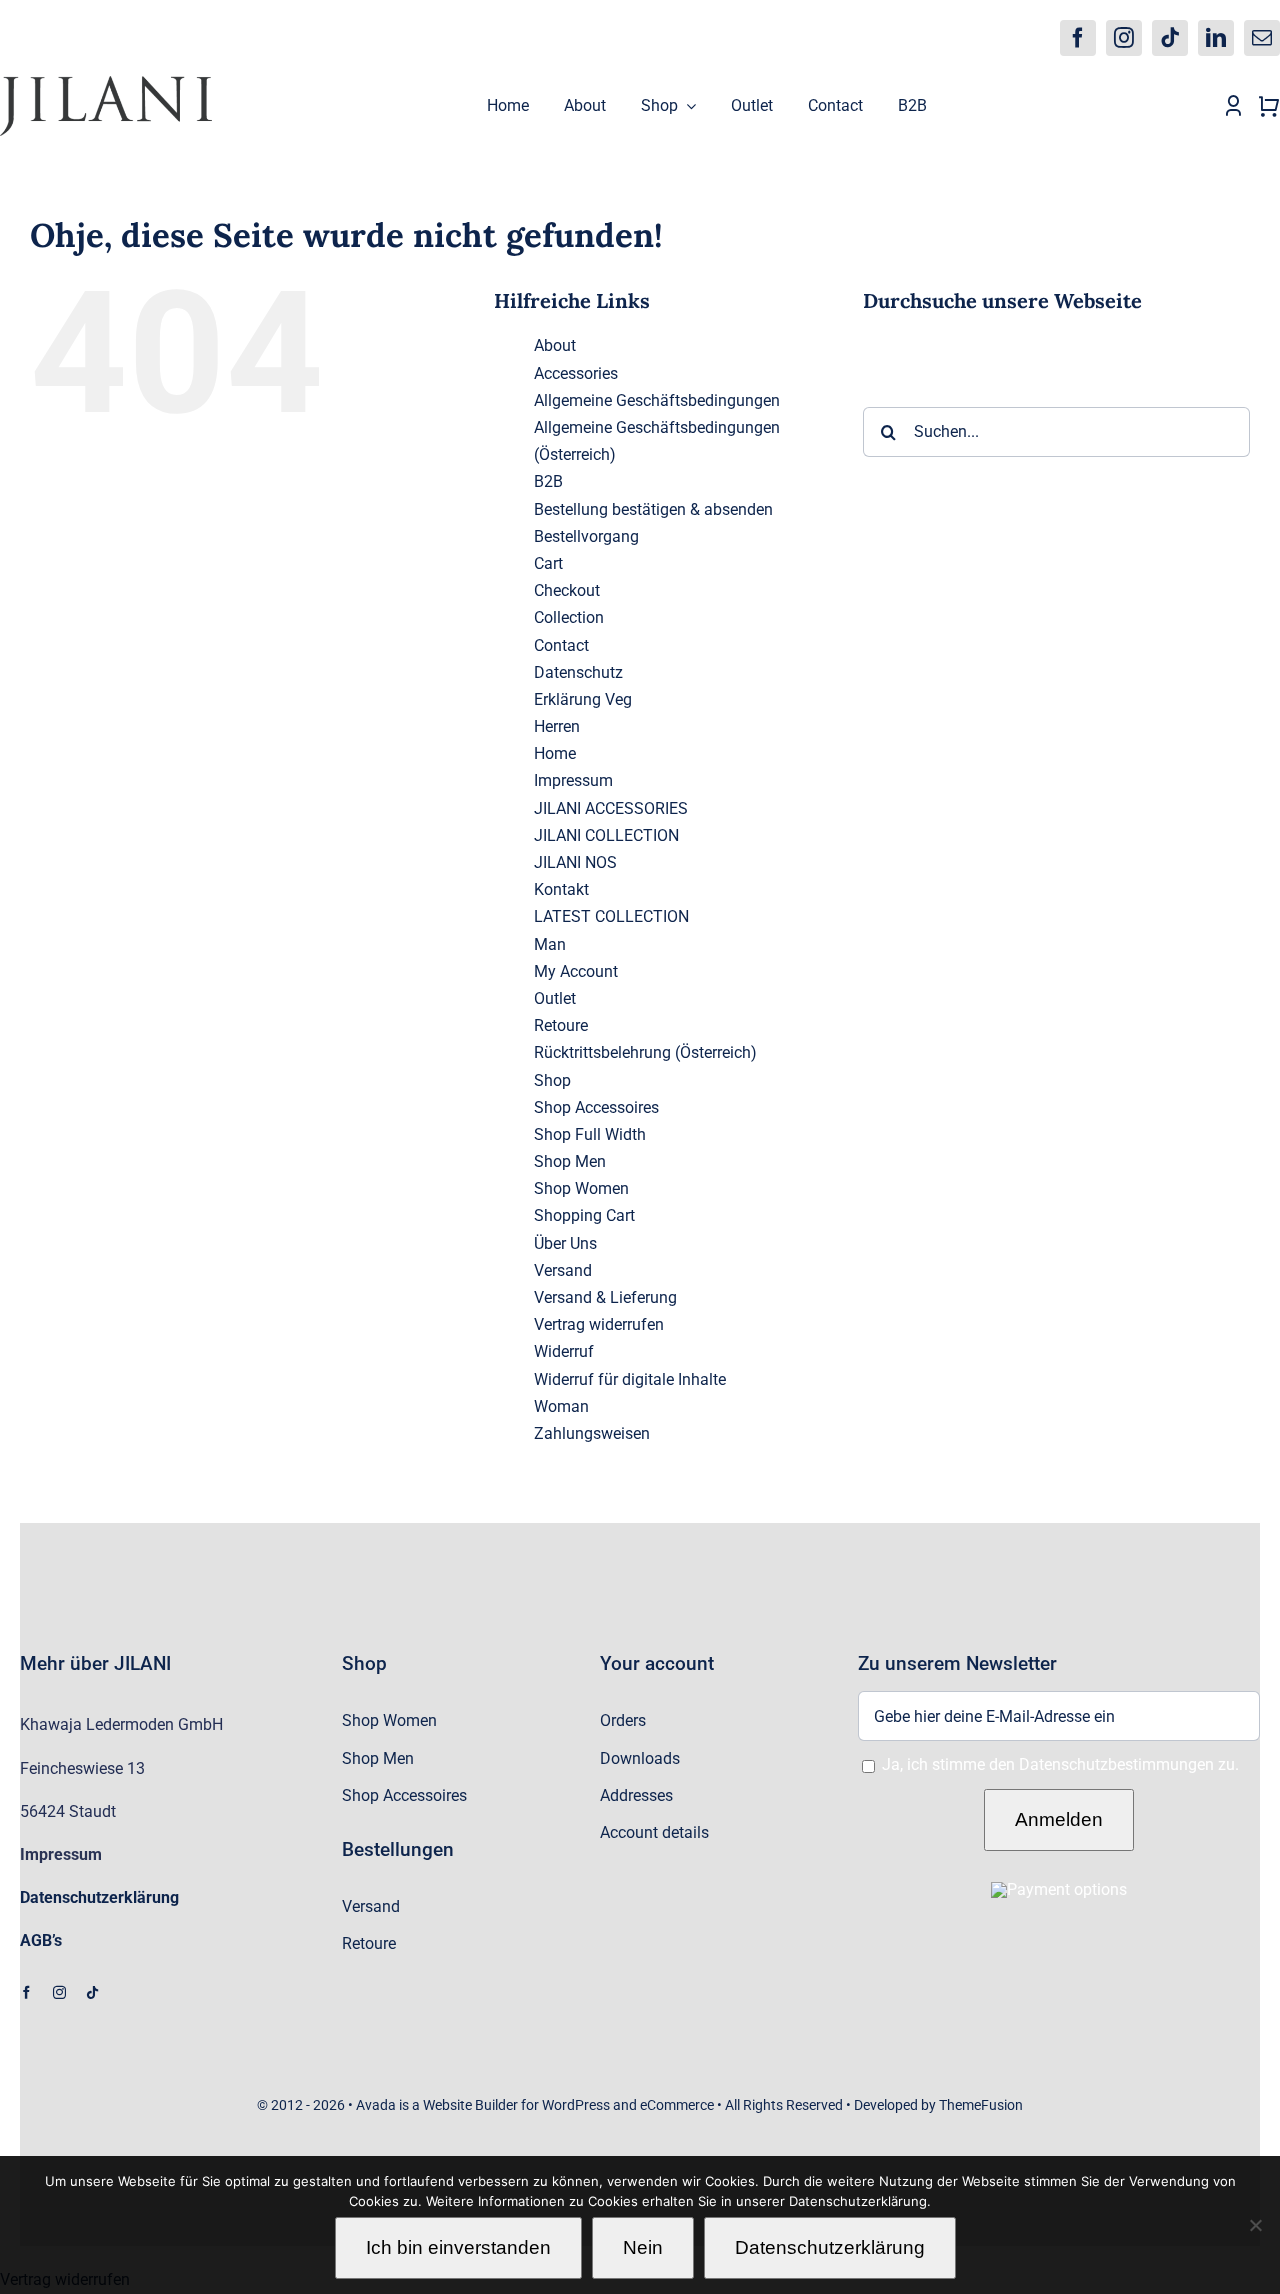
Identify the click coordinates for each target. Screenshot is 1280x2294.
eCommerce (677, 2105)
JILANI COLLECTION (606, 835)
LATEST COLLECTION (611, 916)
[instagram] (1124, 38)
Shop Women (581, 1188)
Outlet (555, 998)
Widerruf (564, 1351)
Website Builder (470, 2105)
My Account (576, 971)
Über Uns (565, 1243)
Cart (548, 563)
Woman (561, 1406)
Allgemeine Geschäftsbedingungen (657, 400)
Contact (561, 645)
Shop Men (570, 1161)
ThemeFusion (981, 2105)
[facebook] (1078, 38)
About (555, 345)
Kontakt (561, 889)
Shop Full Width (590, 1134)
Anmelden (1059, 1819)
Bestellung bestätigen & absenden (653, 509)
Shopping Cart (584, 1215)
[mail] (1262, 38)
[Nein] (1255, 2225)
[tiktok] (1170, 38)
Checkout (567, 590)
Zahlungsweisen (592, 1433)
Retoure (561, 1025)
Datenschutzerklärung (830, 2247)
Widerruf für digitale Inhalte (630, 1379)
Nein (643, 2247)
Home (555, 753)
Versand (563, 1270)
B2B (548, 481)
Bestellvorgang (586, 536)
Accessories (576, 373)
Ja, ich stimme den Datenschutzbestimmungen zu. (1060, 1764)
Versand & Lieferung (605, 1297)
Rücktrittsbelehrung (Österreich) (645, 1052)
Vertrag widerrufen (599, 1324)
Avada (376, 2105)
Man (550, 944)
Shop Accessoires (596, 1107)
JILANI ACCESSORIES (611, 808)
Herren (557, 726)
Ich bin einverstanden (458, 2247)
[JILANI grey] (106, 83)
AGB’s (41, 1940)
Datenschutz (578, 672)
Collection (569, 617)
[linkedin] (1216, 38)
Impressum (573, 780)
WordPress (576, 2105)
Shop (552, 1080)
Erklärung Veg (583, 699)
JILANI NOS (575, 862)
